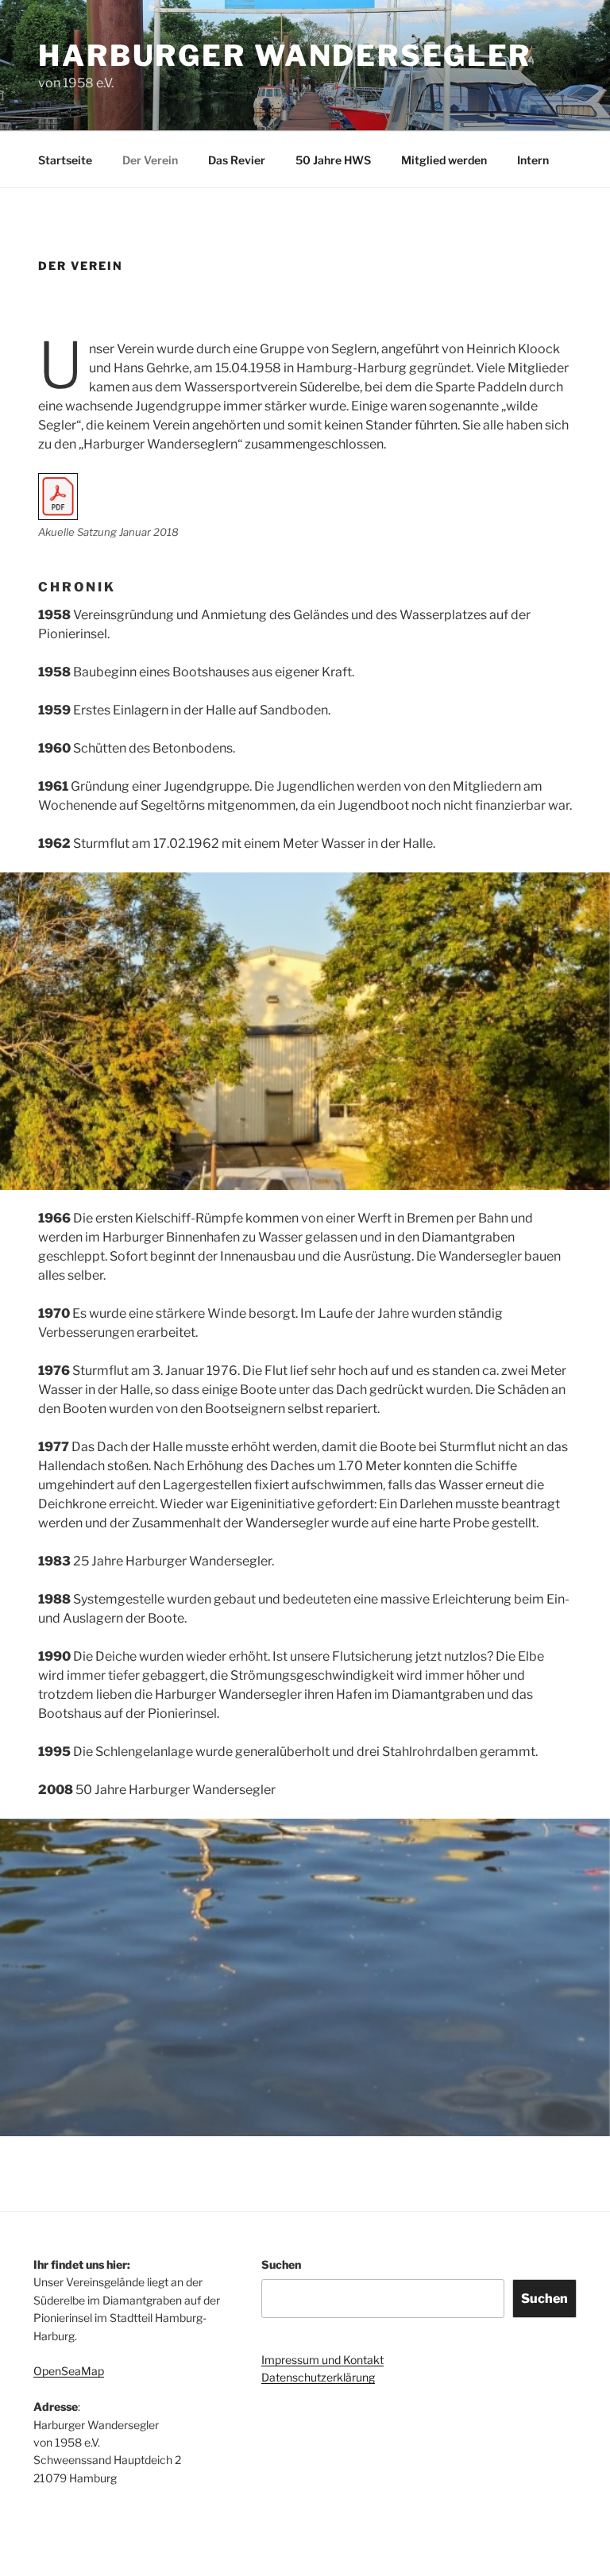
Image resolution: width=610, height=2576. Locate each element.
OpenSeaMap (69, 2371)
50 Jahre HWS (333, 160)
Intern (533, 160)
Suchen (281, 2264)
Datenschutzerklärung (318, 2377)
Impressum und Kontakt (322, 2360)
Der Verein (150, 160)
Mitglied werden (444, 160)
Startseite (65, 160)
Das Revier (237, 160)
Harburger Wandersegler (285, 56)
